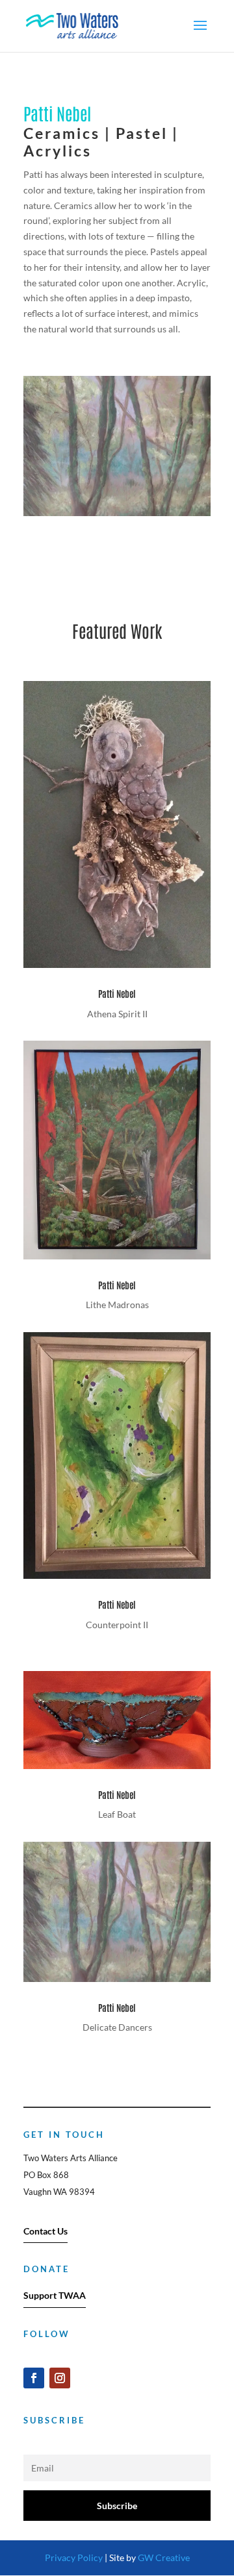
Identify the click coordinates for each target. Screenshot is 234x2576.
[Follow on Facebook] (34, 2378)
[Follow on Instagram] (60, 2378)
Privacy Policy (74, 2557)
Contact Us (45, 2231)
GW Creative (164, 2557)
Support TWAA (55, 2295)
